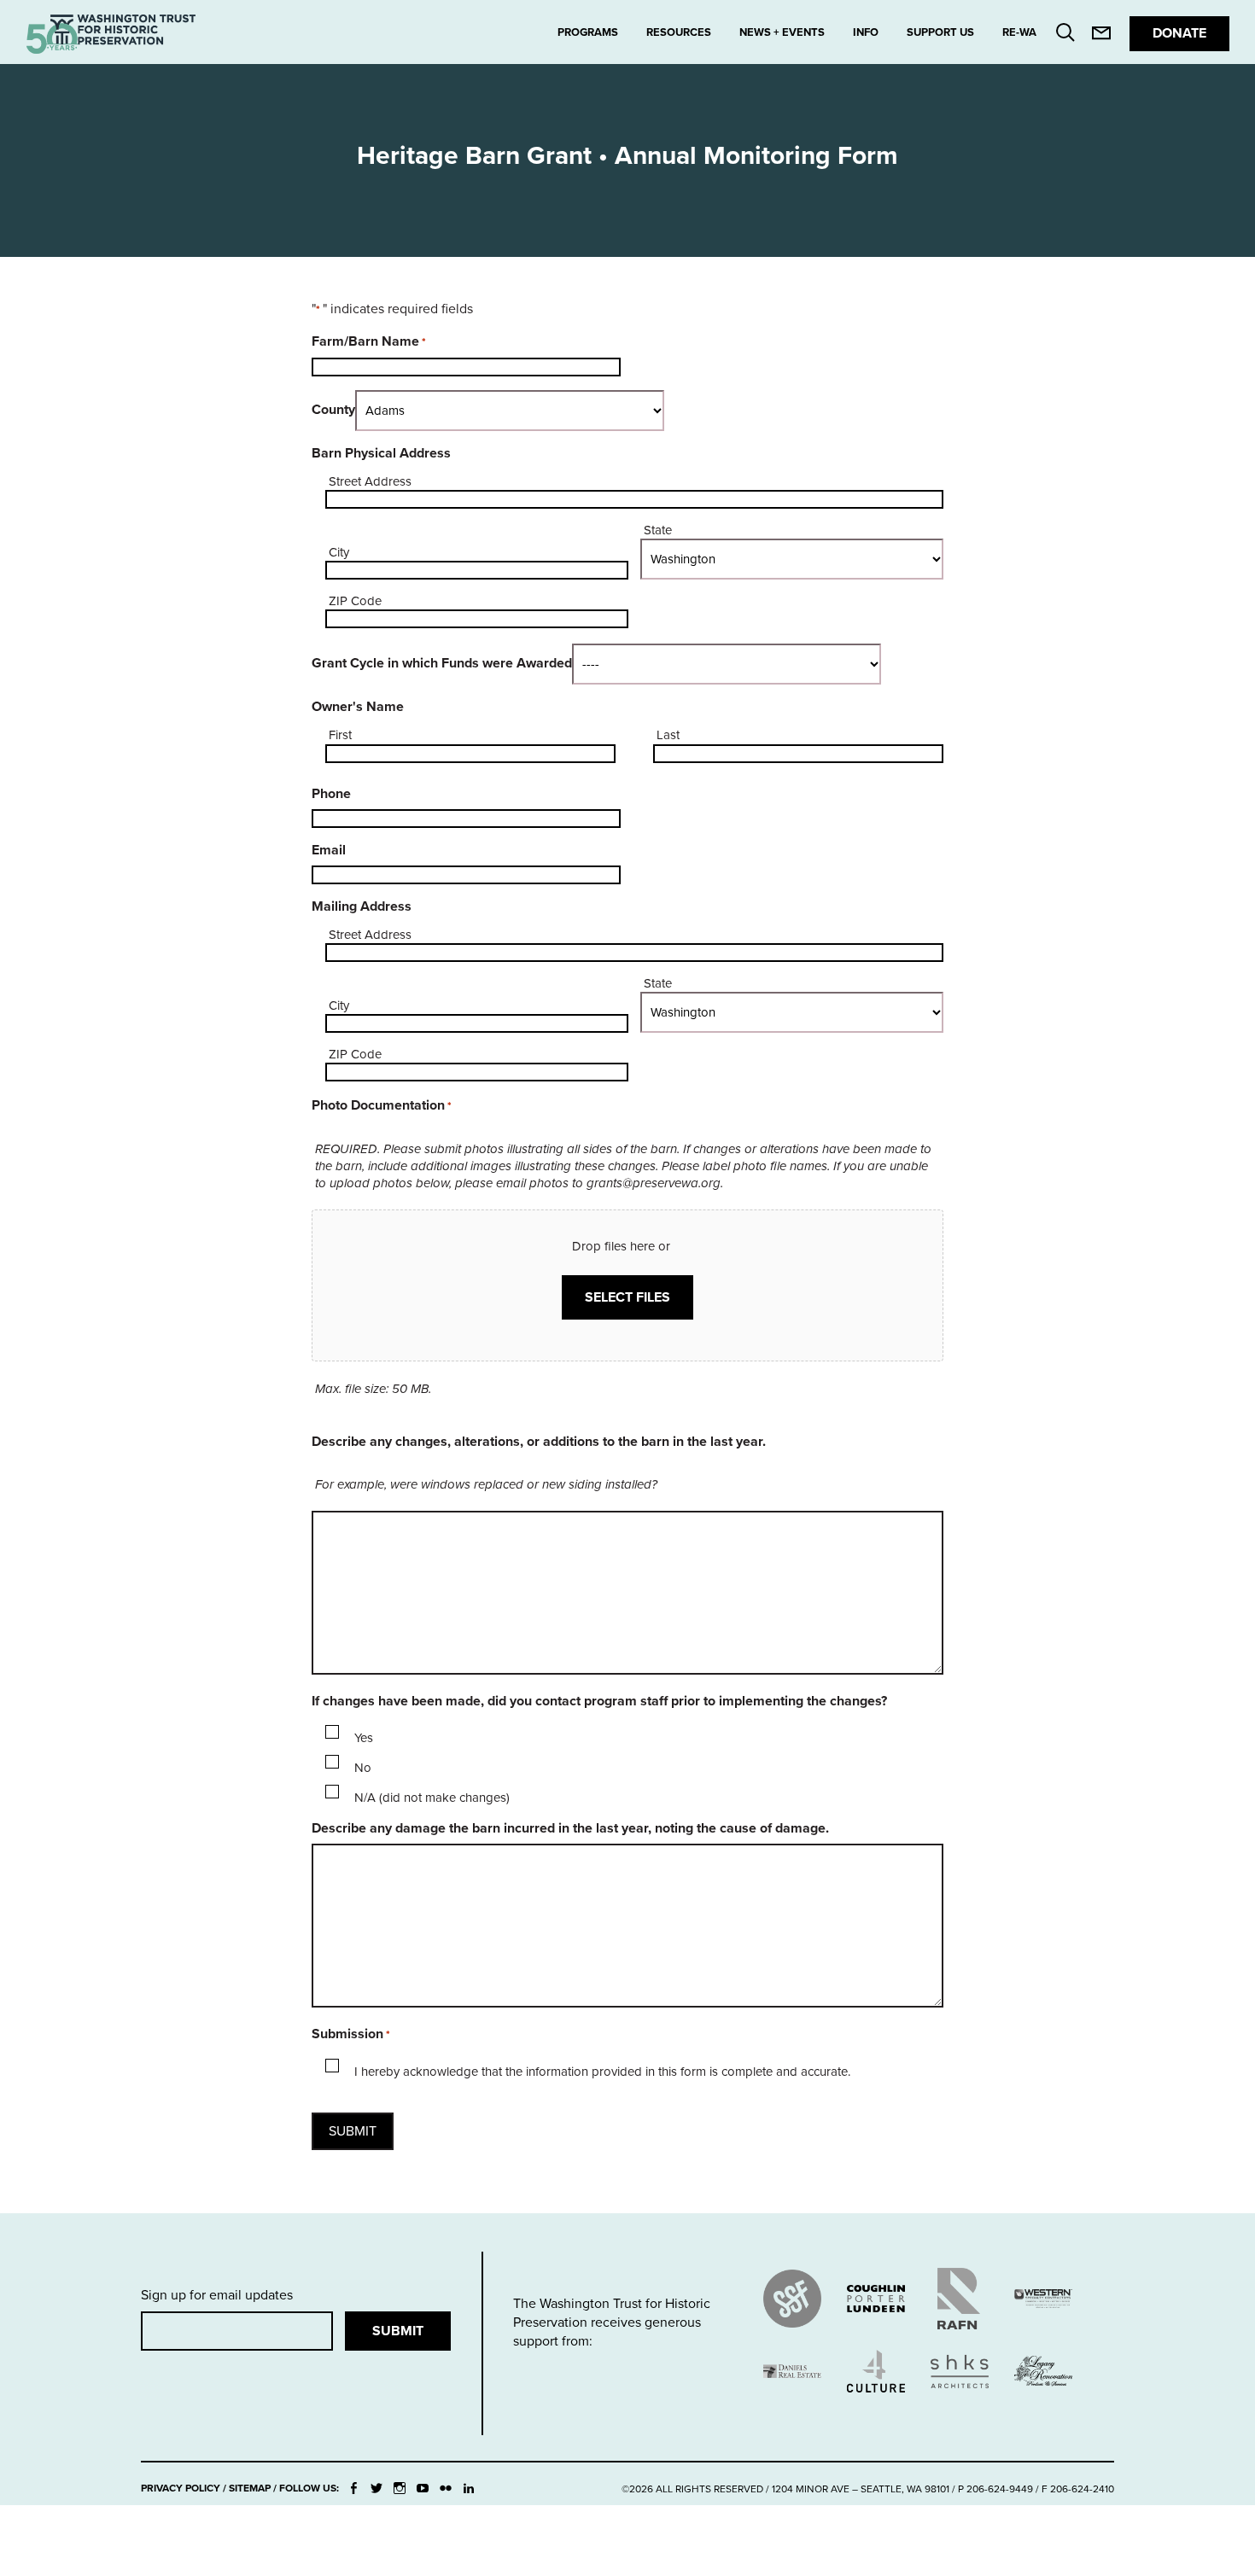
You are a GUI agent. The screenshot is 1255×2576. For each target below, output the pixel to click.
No (363, 1768)
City (339, 552)
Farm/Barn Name (369, 341)
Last (668, 735)
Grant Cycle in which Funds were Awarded (442, 663)
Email (329, 850)
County (333, 410)
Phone (331, 794)
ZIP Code (355, 601)
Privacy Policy (181, 2488)
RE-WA (1019, 32)
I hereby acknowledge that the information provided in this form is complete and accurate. (602, 2072)
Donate (1179, 33)
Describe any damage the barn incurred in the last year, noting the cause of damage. (570, 1828)
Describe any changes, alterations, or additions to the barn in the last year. (539, 1442)
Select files (627, 1297)
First (340, 735)
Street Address (370, 481)
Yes (364, 1738)
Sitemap (250, 2488)
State (658, 530)
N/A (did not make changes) (432, 1798)
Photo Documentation (382, 1105)
